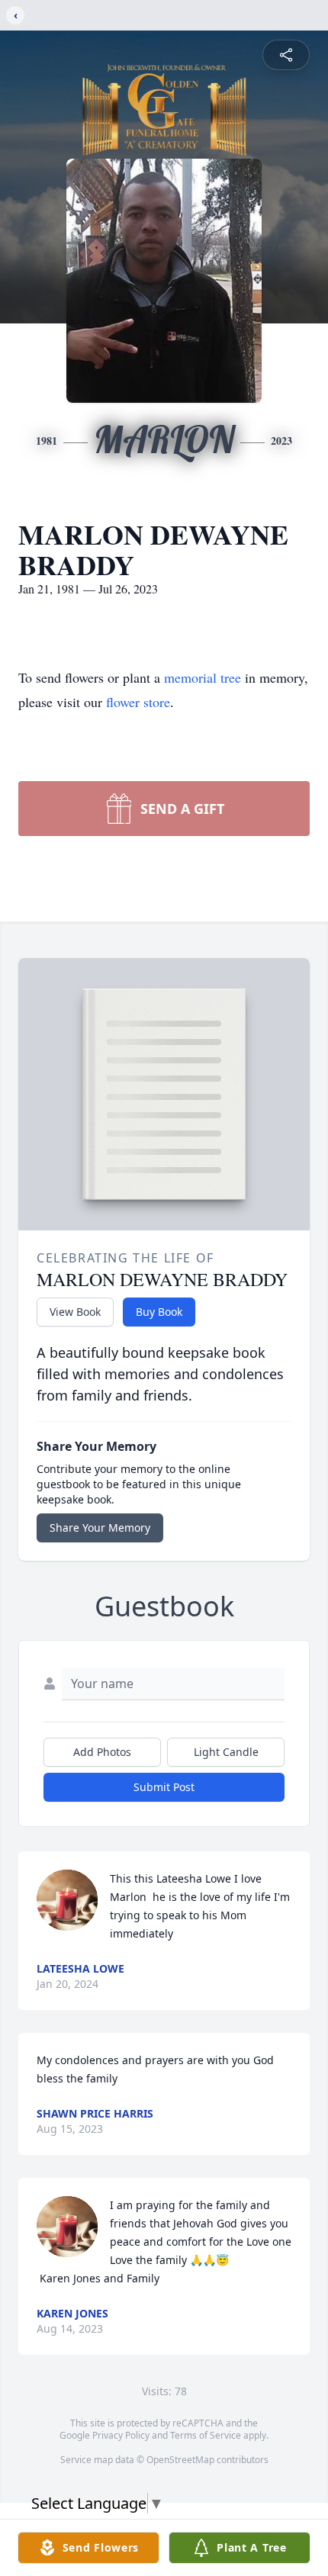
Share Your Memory (100, 1528)
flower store (138, 702)
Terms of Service (206, 2435)
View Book (75, 1312)
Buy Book (159, 1312)
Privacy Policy (121, 2435)
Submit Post (164, 1787)
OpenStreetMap (180, 2460)
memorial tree (203, 677)
